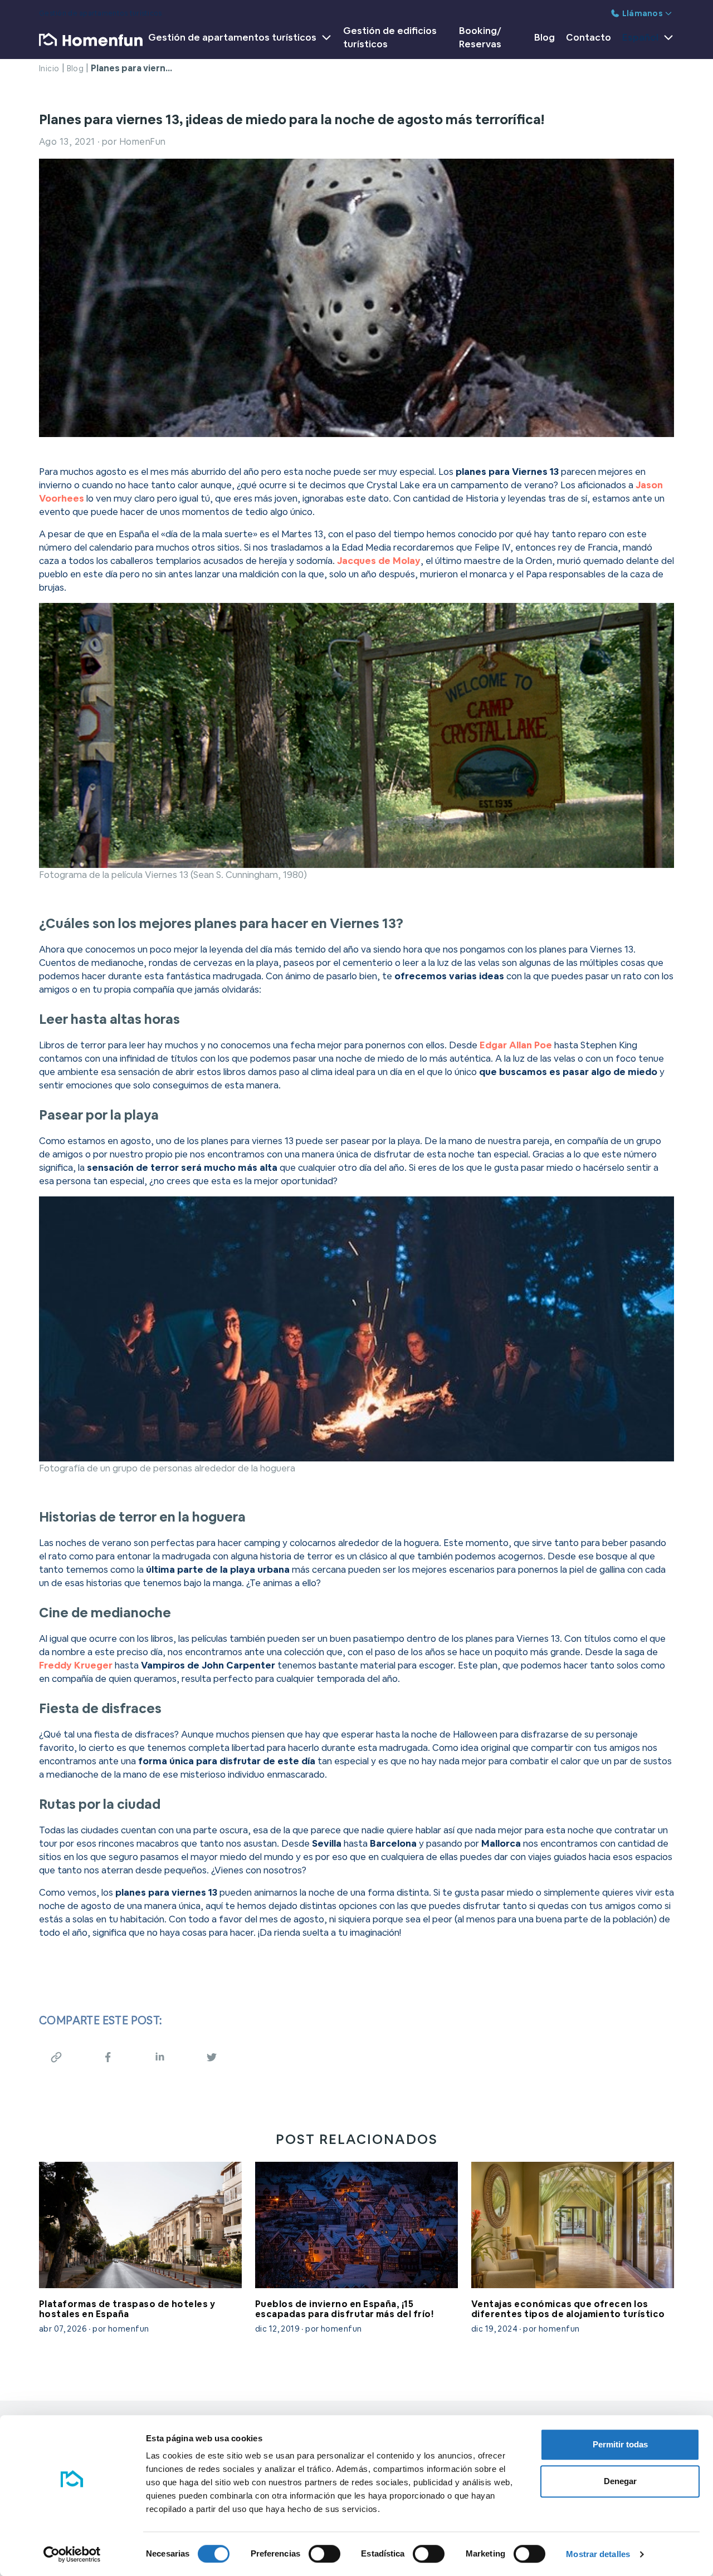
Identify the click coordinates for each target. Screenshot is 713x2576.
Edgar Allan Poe (516, 1045)
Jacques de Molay (379, 561)
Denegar (620, 2481)
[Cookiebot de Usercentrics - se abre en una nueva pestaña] (72, 2554)
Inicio (49, 68)
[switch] (324, 2554)
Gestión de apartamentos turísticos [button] (232, 37)
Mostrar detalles (598, 2554)
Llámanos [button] (643, 13)
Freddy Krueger (76, 1665)
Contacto (589, 37)
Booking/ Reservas (480, 37)
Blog (544, 37)
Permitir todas (620, 2444)
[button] (645, 40)
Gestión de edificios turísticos (390, 37)
